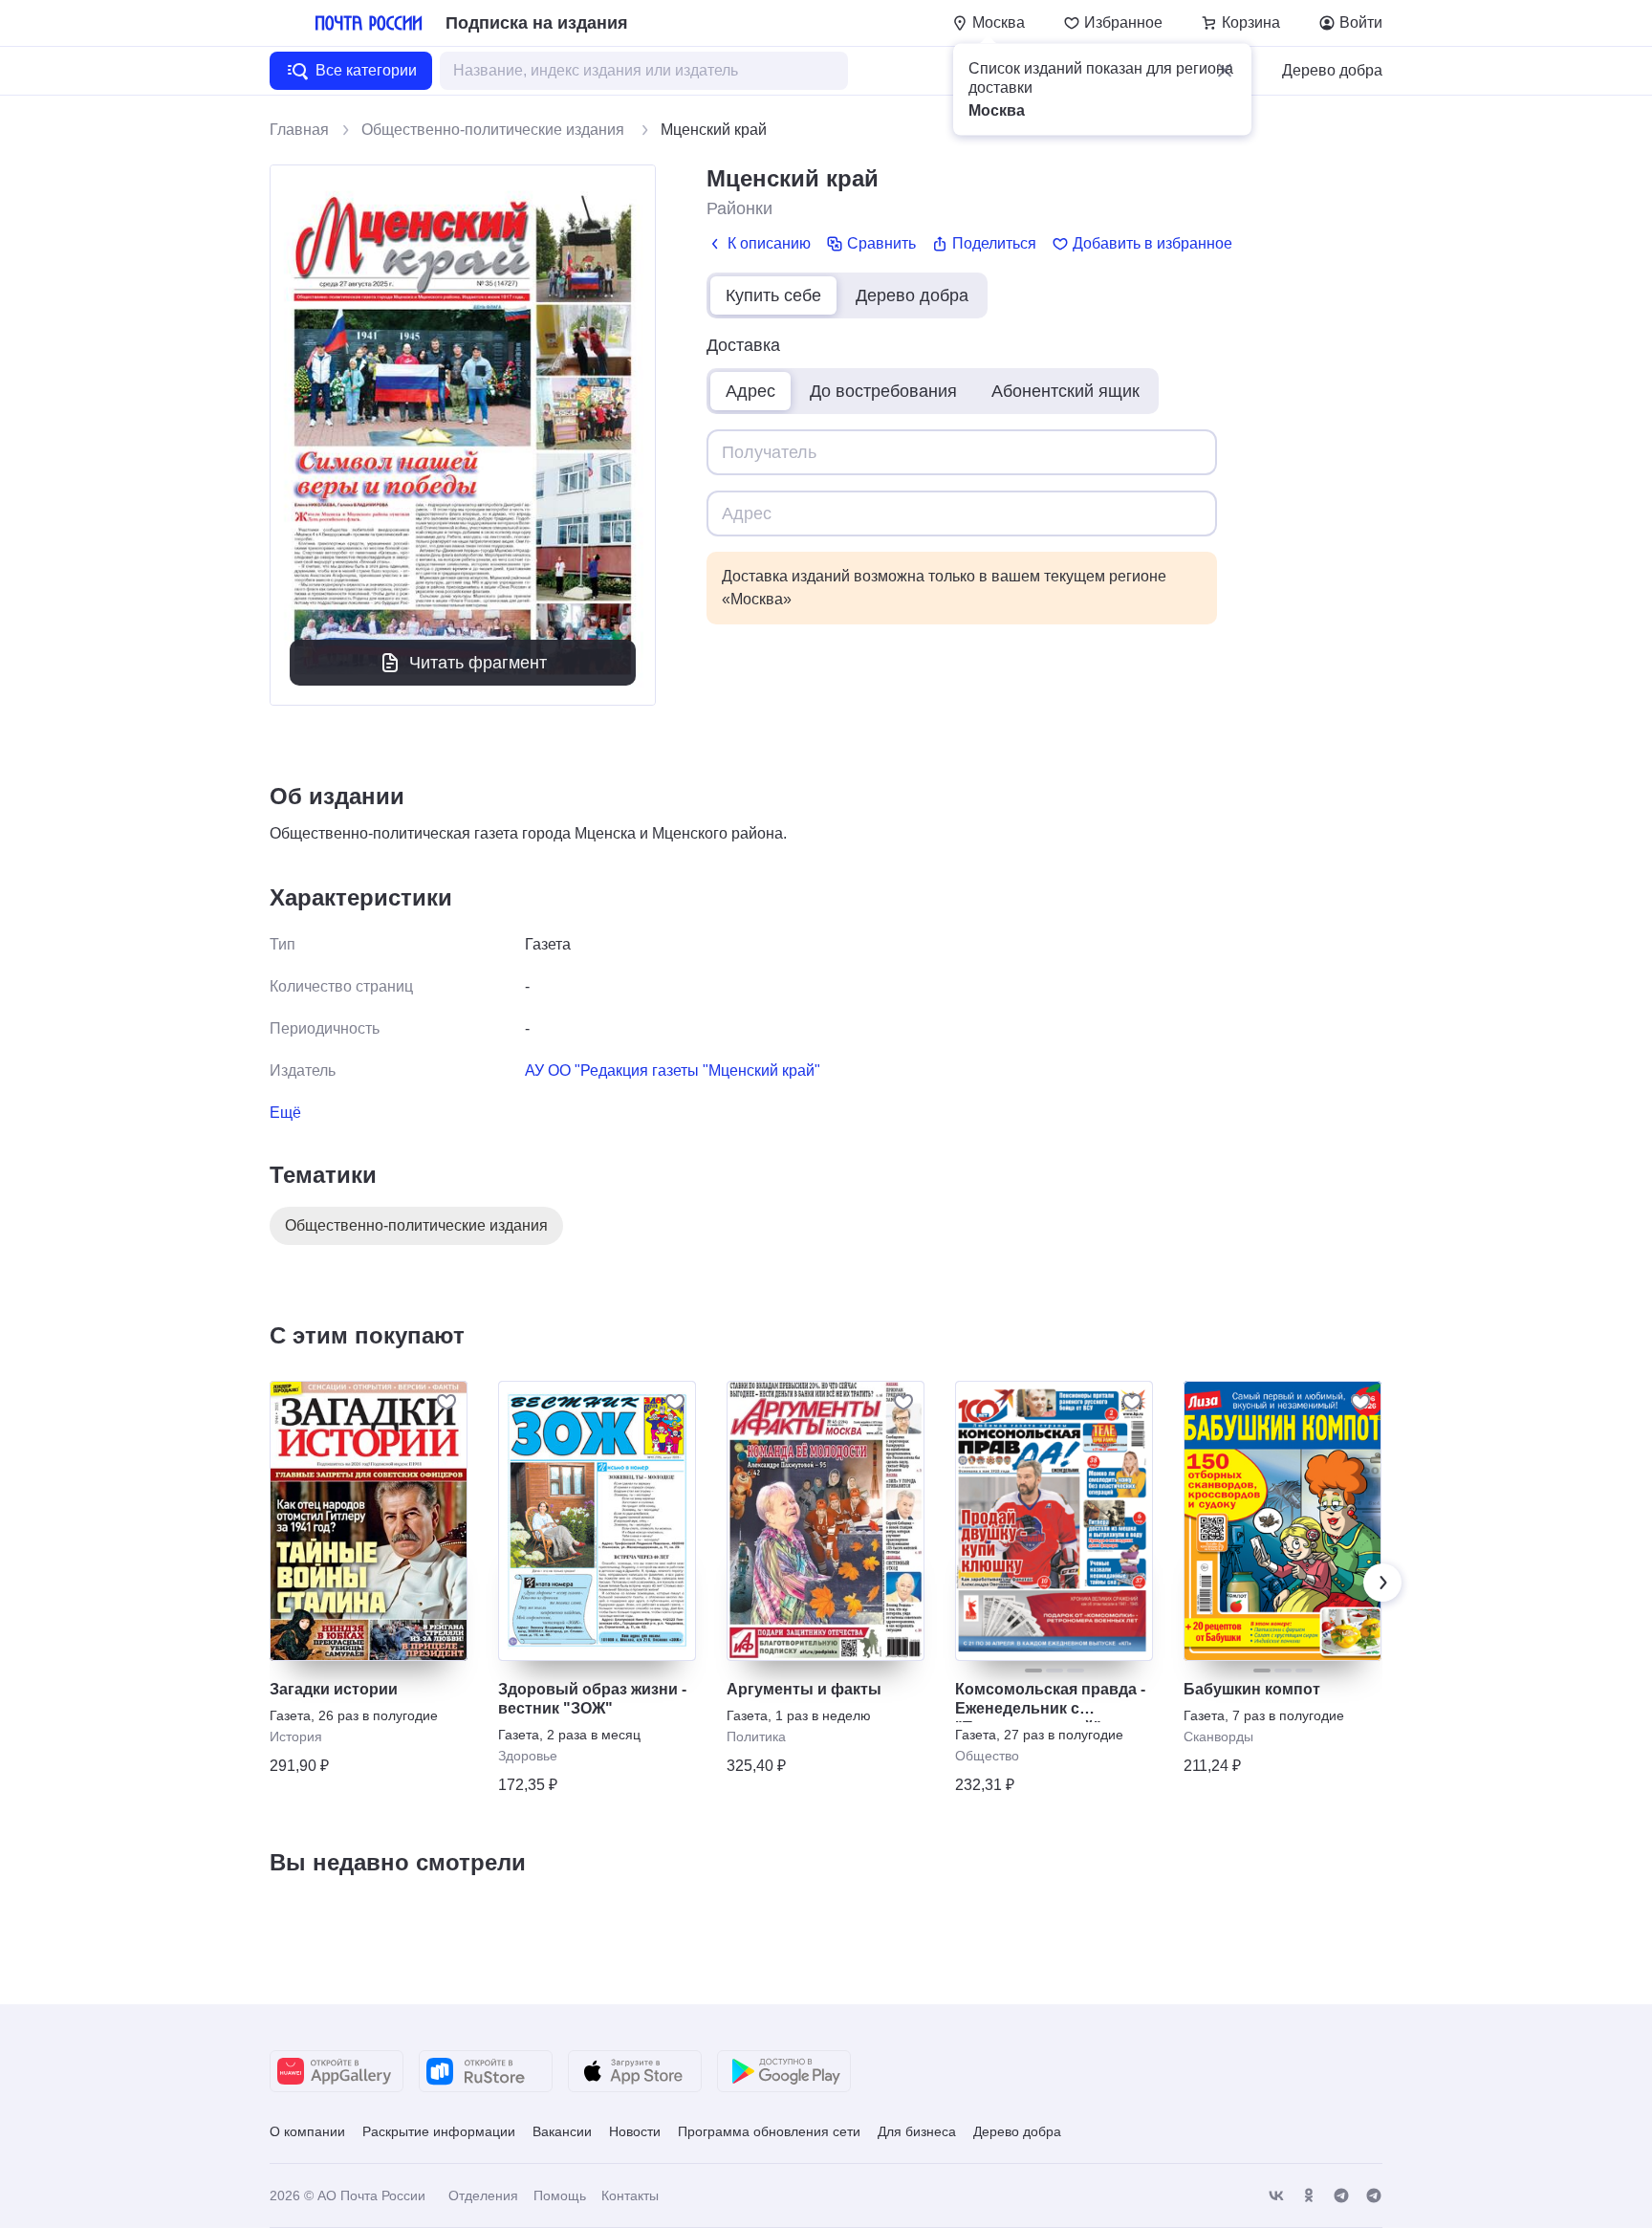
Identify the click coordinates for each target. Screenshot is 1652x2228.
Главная (299, 130)
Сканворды (1218, 1737)
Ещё (285, 1113)
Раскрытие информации (439, 2131)
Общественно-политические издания (495, 130)
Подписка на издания (537, 23)
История (296, 1737)
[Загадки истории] (369, 1521)
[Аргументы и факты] (826, 1521)
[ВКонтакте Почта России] (1276, 2196)
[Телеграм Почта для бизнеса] (1374, 2196)
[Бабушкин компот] (1282, 1521)
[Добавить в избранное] (446, 1402)
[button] (1225, 71)
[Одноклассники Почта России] (1309, 2196)
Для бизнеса (917, 2131)
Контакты (630, 2195)
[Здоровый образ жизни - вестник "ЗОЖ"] (597, 1521)
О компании (307, 2131)
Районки (739, 208)
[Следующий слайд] (1382, 1583)
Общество (987, 1756)
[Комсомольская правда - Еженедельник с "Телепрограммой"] (1054, 1521)
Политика (756, 1737)
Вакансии (562, 2131)
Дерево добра (1332, 70)
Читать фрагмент (478, 663)
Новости (635, 2131)
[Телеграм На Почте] (1341, 2196)
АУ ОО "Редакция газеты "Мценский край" (673, 1070)
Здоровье (528, 1756)
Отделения (483, 2195)
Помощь (560, 2195)
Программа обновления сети (769, 2131)
